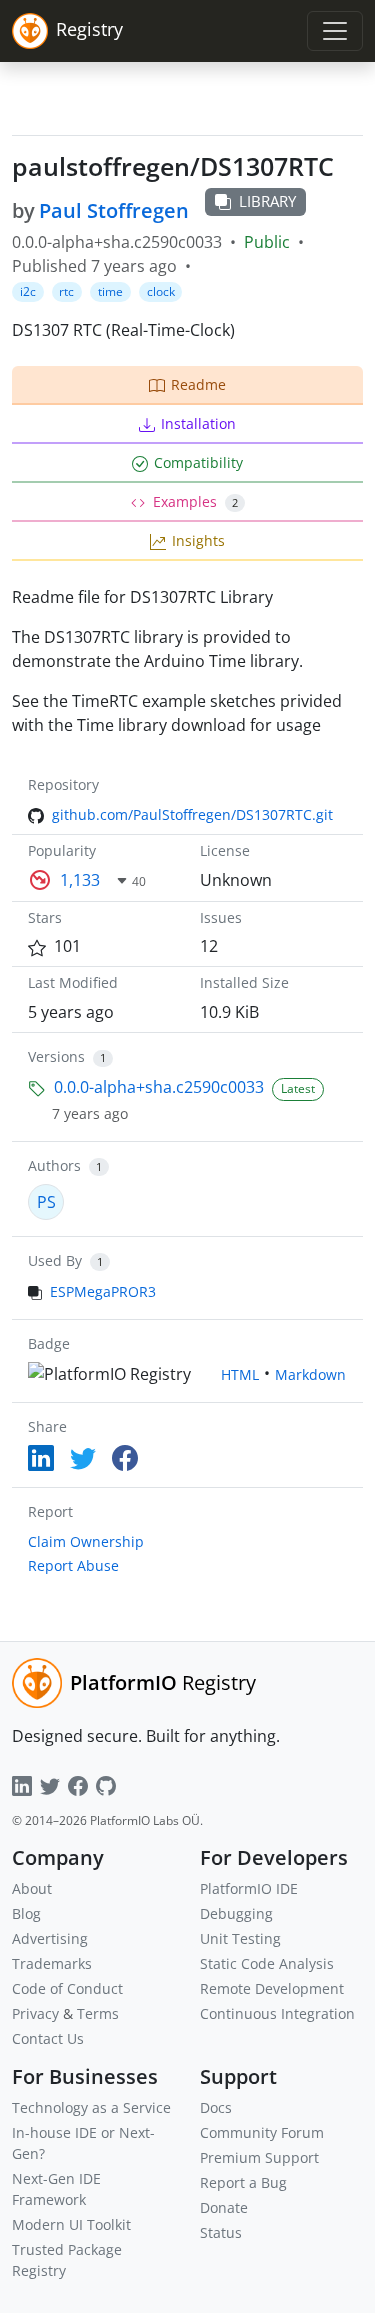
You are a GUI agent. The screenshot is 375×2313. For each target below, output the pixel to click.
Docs (216, 2107)
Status (221, 2232)
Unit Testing (240, 1938)
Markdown (310, 1374)
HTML (240, 1374)
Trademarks (52, 1963)
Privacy (35, 2013)
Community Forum (262, 2132)
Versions (56, 1056)
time (110, 291)
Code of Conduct (67, 1988)
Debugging (236, 1913)
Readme (198, 384)
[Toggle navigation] (335, 31)
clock (161, 291)
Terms (98, 2013)
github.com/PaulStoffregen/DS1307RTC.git (192, 814)
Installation (198, 423)
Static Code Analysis (267, 1963)
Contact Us (48, 2038)
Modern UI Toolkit (71, 2224)
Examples (195, 501)
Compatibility (198, 462)
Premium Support (259, 2157)
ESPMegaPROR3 (103, 1291)
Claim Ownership (86, 1541)
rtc (66, 291)
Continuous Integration (277, 2013)
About (32, 1888)
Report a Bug (243, 2182)
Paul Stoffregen (114, 210)
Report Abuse (73, 1565)
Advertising (50, 1938)
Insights (198, 540)
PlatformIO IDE (249, 1888)
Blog (26, 1913)
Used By (55, 1260)
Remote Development (272, 1988)
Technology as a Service (91, 2107)
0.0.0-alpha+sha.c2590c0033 (159, 1087)
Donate (224, 2207)
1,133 (80, 880)
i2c (28, 291)
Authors (54, 1165)
